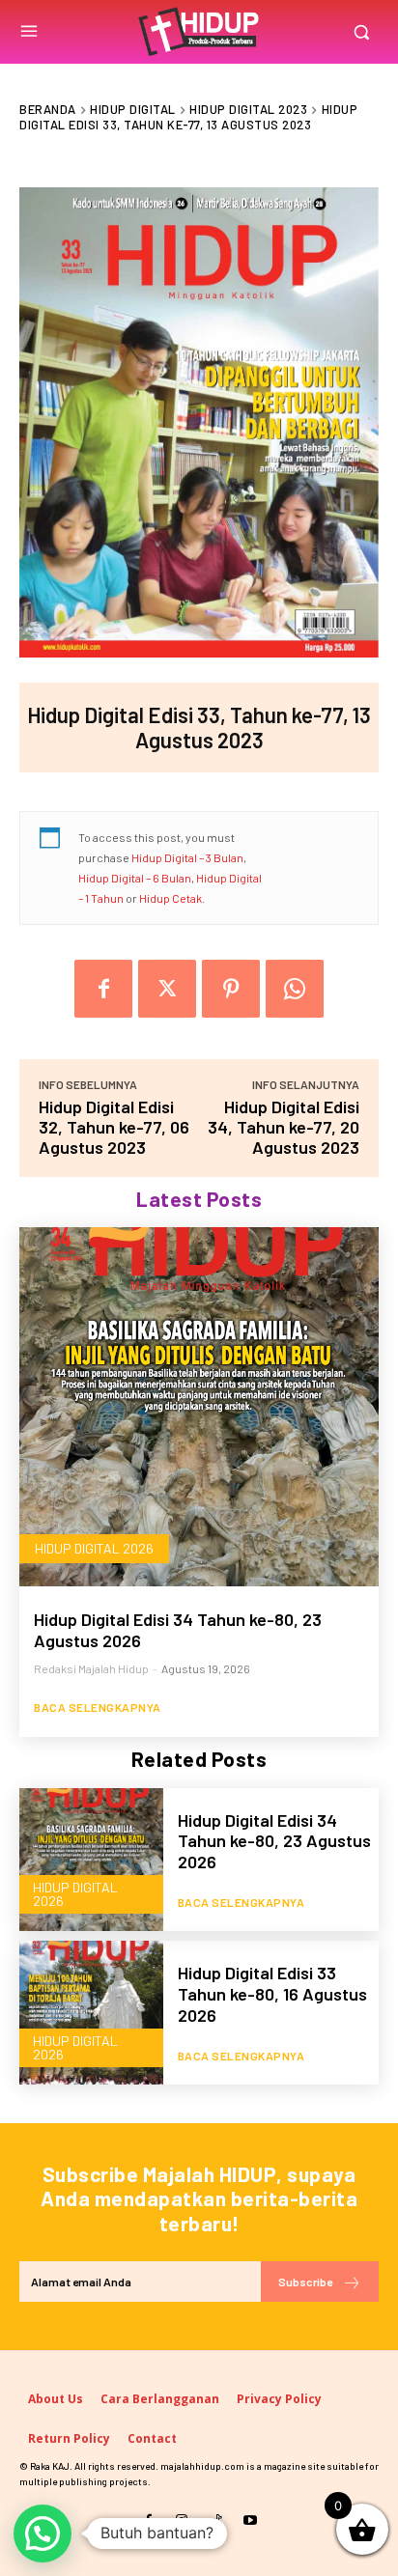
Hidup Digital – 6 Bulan (135, 878)
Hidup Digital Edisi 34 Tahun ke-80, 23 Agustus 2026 (178, 1630)
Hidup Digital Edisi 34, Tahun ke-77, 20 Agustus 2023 (284, 1127)
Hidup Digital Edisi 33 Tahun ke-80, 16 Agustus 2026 (272, 1993)
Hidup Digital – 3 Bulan (187, 857)
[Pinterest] (231, 989)
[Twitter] (167, 989)
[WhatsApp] (295, 989)
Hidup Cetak (171, 898)
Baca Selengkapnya (98, 1707)
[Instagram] (182, 2520)
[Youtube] (250, 2520)
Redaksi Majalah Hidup (91, 1668)
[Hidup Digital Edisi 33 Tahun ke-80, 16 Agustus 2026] (91, 2013)
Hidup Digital (133, 109)
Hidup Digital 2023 (248, 109)
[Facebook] (103, 989)
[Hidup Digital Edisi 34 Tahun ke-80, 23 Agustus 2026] (199, 1407)
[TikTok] (216, 2520)
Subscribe (305, 2282)
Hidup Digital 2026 (94, 1548)
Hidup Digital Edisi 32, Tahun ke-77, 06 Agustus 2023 (114, 1127)
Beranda (48, 109)
